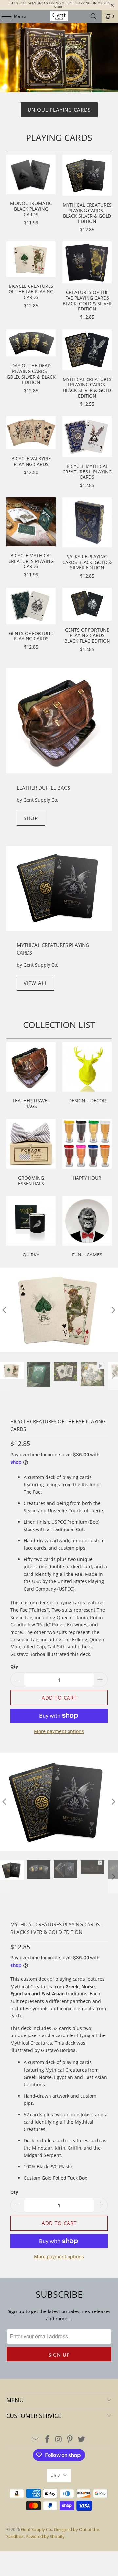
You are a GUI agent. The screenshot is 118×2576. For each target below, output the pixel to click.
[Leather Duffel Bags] (59, 721)
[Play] (59, 1310)
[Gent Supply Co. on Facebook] (47, 2439)
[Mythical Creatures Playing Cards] (59, 889)
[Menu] (3, 16)
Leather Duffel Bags (43, 788)
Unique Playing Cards (59, 110)
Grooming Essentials (31, 1154)
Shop (31, 818)
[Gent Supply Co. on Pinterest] (70, 2439)
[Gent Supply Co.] (59, 16)
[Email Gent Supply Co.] (36, 2439)
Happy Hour (87, 1154)
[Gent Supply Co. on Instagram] (59, 2439)
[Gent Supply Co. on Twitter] (82, 2439)
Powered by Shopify (45, 2536)
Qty (14, 1667)
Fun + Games (87, 1228)
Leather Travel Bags (31, 1076)
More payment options (59, 1731)
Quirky (31, 1228)
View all (36, 983)
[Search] (94, 16)
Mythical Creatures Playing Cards (53, 949)
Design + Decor (87, 1076)
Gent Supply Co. (37, 2529)
